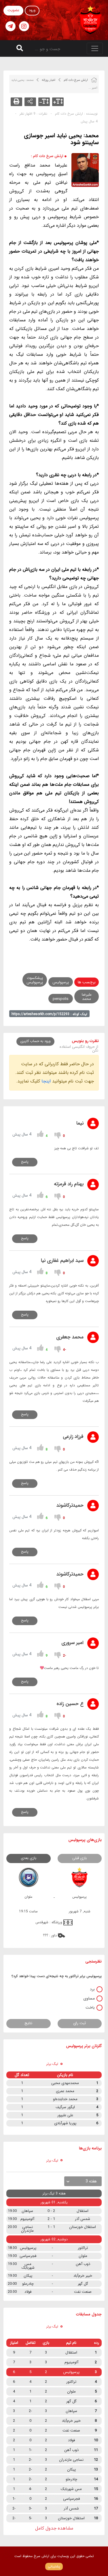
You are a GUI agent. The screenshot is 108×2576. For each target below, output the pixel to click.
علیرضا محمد (87, 997)
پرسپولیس (61, 982)
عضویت (13, 10)
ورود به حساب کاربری (35, 1041)
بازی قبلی (79, 1858)
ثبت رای (79, 2023)
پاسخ (25, 1162)
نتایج (28, 2023)
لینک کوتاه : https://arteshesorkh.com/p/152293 (49, 1014)
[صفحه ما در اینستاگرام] (24, 26)
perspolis (61, 999)
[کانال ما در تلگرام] (11, 26)
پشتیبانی (54, 2566)
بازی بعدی (29, 1858)
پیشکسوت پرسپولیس (35, 980)
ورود (32, 10)
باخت (90, 2008)
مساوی (89, 1998)
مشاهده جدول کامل (54, 2528)
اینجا (46, 1081)
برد (92, 1989)
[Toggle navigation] (95, 48)
